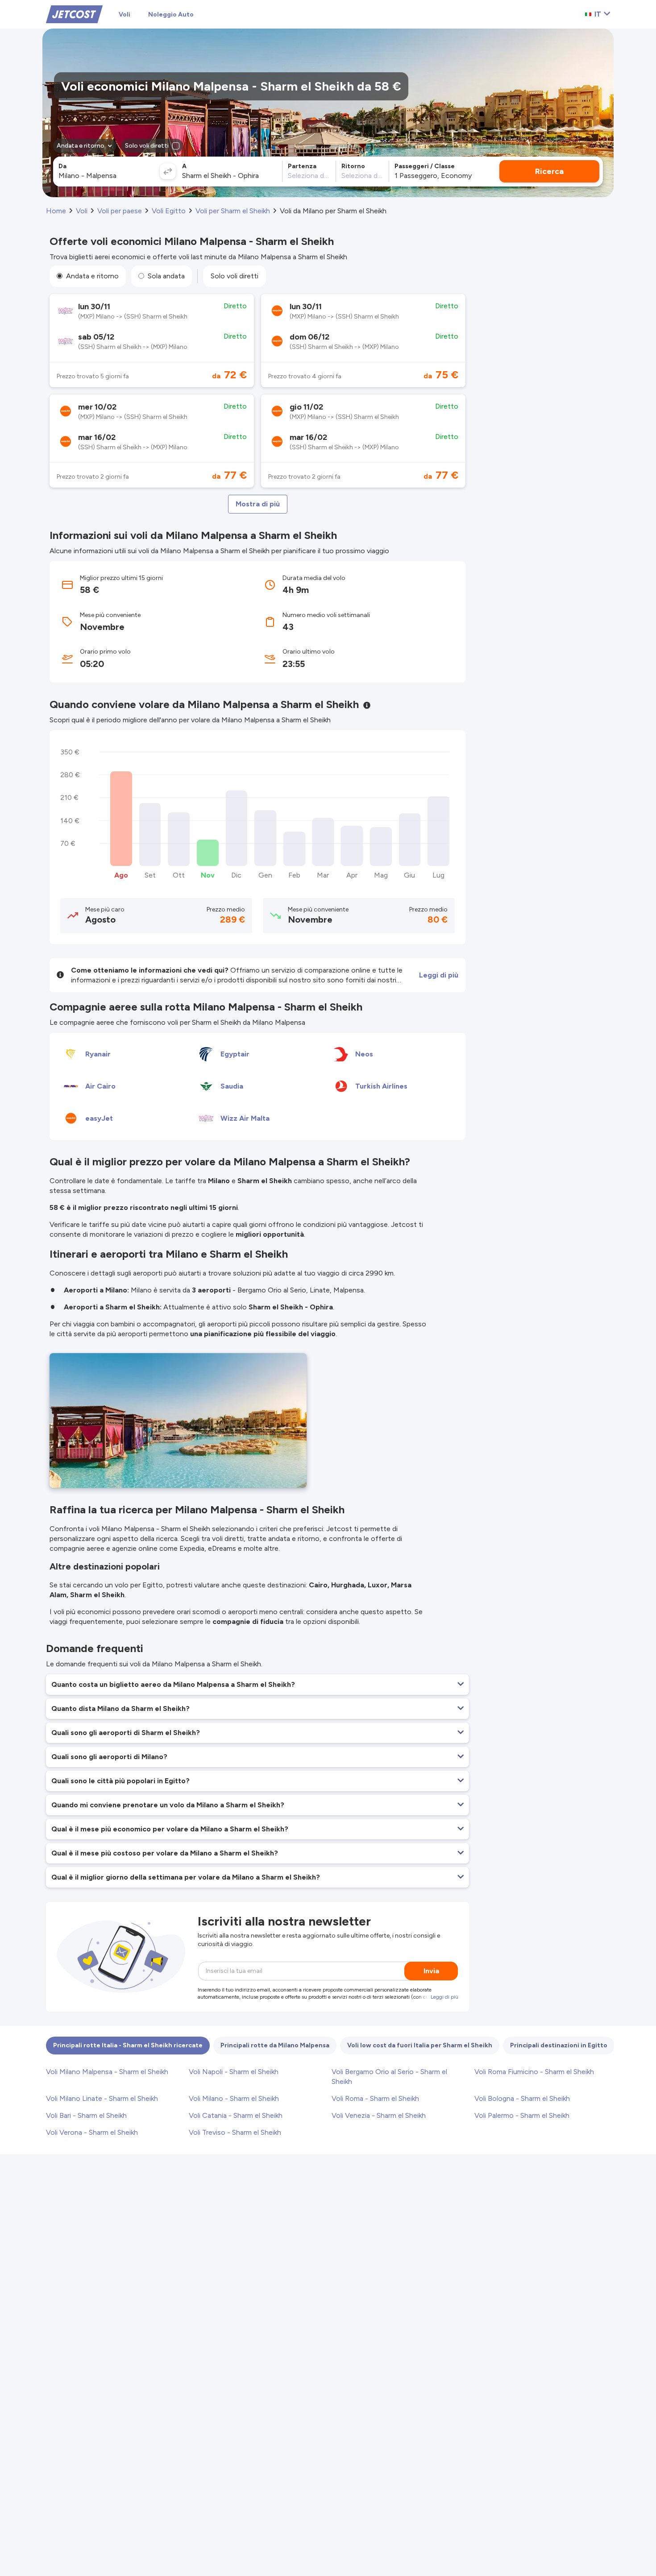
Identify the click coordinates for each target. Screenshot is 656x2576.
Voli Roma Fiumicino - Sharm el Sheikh (534, 2072)
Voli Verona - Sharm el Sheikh (92, 2132)
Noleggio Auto (171, 14)
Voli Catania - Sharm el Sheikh (236, 2115)
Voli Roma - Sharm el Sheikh (375, 2098)
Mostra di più (258, 504)
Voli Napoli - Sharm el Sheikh (234, 2072)
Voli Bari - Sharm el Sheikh (86, 2115)
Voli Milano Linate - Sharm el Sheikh (102, 2098)
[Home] (74, 14)
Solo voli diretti (235, 276)
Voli (125, 14)
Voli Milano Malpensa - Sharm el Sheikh (107, 2072)
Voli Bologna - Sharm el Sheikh (522, 2098)
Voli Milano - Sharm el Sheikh (234, 2098)
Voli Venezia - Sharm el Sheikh (379, 2115)
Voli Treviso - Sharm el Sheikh (235, 2132)
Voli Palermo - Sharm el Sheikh (522, 2115)
